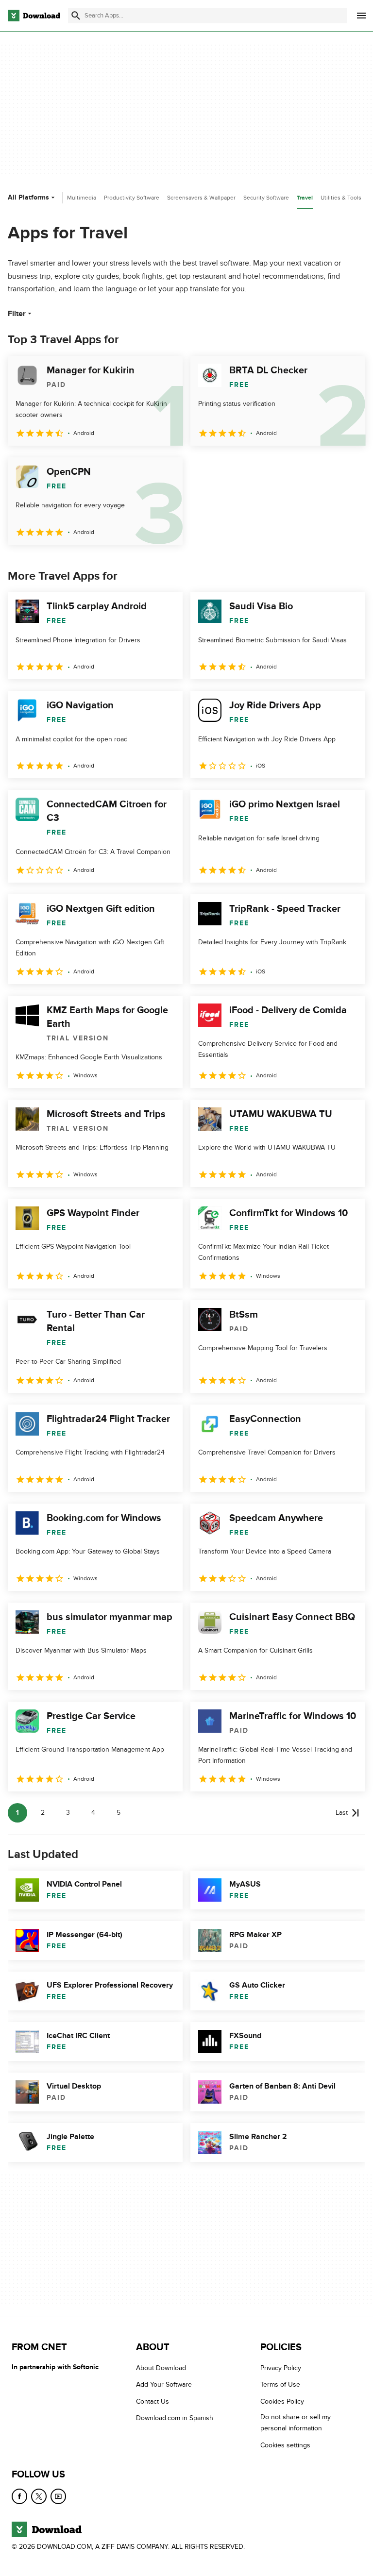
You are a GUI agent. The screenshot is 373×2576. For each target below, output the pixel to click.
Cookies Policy (282, 2401)
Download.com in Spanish (175, 2418)
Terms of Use (280, 2385)
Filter (17, 314)
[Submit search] (76, 16)
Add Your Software (164, 2385)
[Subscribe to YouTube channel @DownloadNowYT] (58, 2496)
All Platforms (28, 197)
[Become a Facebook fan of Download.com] (19, 2496)
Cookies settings (285, 2445)
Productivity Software (132, 198)
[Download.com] (34, 16)
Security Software (266, 198)
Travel (305, 198)
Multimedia (82, 198)
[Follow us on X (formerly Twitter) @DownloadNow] (39, 2496)
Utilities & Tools (341, 198)
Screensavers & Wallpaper (201, 198)
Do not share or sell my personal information (296, 2423)
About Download (161, 2368)
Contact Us (153, 2401)
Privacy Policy (281, 2368)
